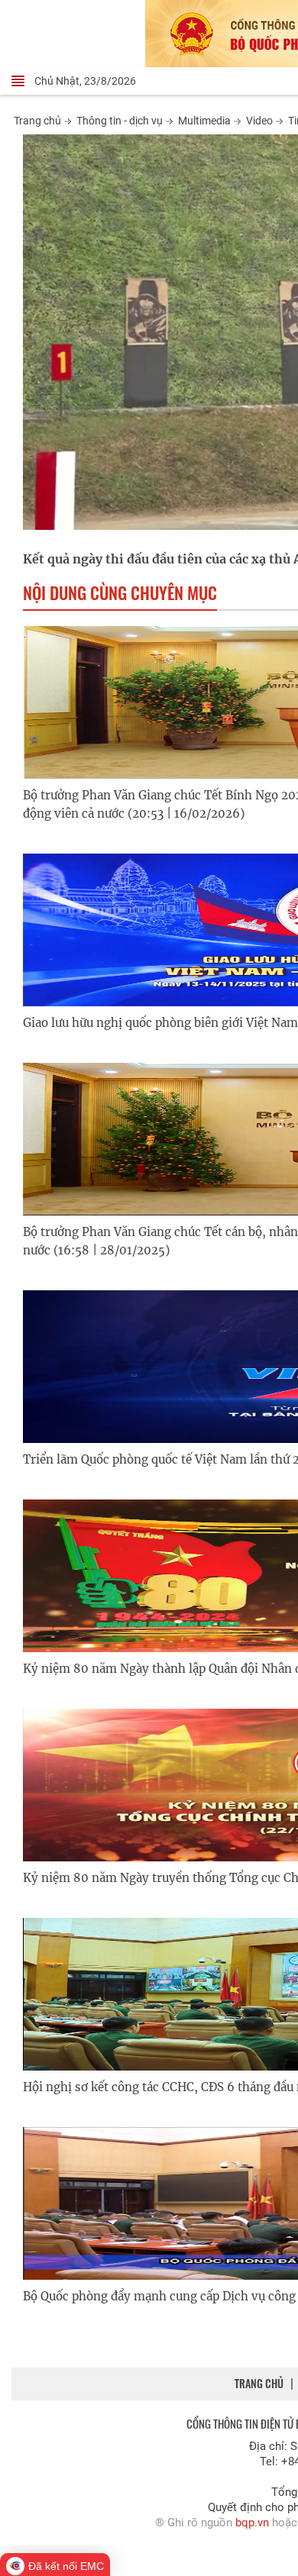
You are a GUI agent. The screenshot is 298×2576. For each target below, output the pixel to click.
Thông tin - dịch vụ (120, 121)
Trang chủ (37, 121)
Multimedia (204, 121)
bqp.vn (252, 2523)
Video (259, 121)
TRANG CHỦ (259, 2383)
